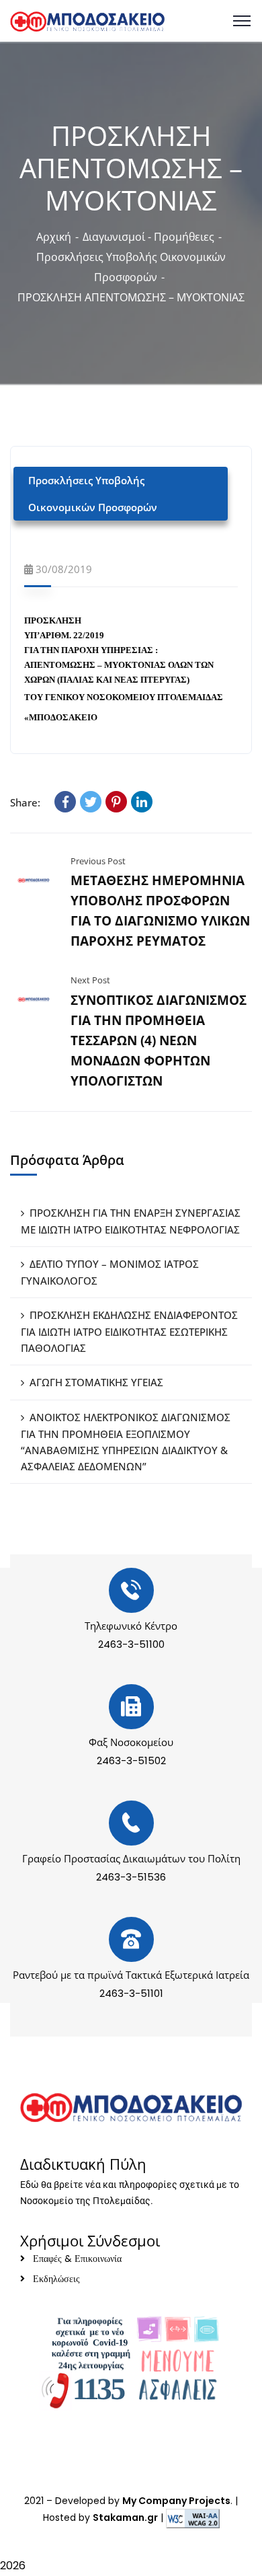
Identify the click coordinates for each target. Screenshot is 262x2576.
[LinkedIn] (142, 802)
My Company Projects (176, 2501)
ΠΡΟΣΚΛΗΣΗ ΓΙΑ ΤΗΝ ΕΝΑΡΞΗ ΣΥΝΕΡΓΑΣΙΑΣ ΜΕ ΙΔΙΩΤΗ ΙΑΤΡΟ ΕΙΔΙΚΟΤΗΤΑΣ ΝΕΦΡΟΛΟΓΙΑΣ (131, 1221)
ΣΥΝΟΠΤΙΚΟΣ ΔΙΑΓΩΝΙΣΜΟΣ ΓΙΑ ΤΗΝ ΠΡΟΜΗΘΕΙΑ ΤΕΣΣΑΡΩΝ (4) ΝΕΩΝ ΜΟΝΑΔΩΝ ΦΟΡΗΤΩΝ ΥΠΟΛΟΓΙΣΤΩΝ (159, 1040)
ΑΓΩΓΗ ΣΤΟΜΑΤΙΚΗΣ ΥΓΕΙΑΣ (96, 1382)
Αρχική (54, 237)
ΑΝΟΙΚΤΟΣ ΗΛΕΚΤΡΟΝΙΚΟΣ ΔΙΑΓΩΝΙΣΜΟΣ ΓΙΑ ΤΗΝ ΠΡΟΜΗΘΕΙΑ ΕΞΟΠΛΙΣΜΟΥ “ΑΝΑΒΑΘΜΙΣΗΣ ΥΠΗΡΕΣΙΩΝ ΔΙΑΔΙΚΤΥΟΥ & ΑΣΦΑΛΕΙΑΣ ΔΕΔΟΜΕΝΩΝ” (126, 1442)
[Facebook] (65, 802)
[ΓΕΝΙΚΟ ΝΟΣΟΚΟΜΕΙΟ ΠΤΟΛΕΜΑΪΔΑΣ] (87, 20)
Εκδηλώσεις (56, 2279)
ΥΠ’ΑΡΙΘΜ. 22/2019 (64, 635)
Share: (25, 802)
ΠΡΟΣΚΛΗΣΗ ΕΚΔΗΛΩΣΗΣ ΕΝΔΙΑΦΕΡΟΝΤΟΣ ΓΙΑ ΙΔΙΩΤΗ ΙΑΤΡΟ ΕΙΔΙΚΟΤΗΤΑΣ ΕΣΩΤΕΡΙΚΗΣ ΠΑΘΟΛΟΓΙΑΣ (129, 1331)
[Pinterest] (116, 802)
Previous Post (98, 861)
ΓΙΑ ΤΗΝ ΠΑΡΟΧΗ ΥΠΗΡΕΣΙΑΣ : (91, 650)
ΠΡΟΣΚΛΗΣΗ (53, 620)
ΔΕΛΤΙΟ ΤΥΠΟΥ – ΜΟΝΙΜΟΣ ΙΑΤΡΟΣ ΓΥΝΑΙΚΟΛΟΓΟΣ (110, 1272)
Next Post (90, 980)
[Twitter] (91, 802)
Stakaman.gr (125, 2517)
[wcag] (193, 2517)
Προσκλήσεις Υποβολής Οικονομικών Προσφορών (93, 494)
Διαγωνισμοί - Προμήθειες (148, 237)
